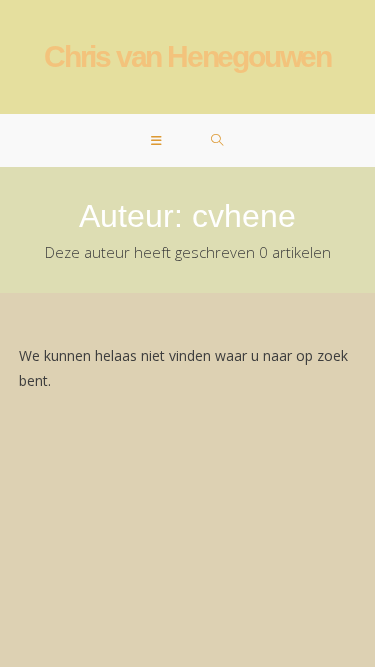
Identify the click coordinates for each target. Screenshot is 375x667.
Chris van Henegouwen (187, 56)
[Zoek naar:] (217, 140)
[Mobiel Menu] (157, 140)
